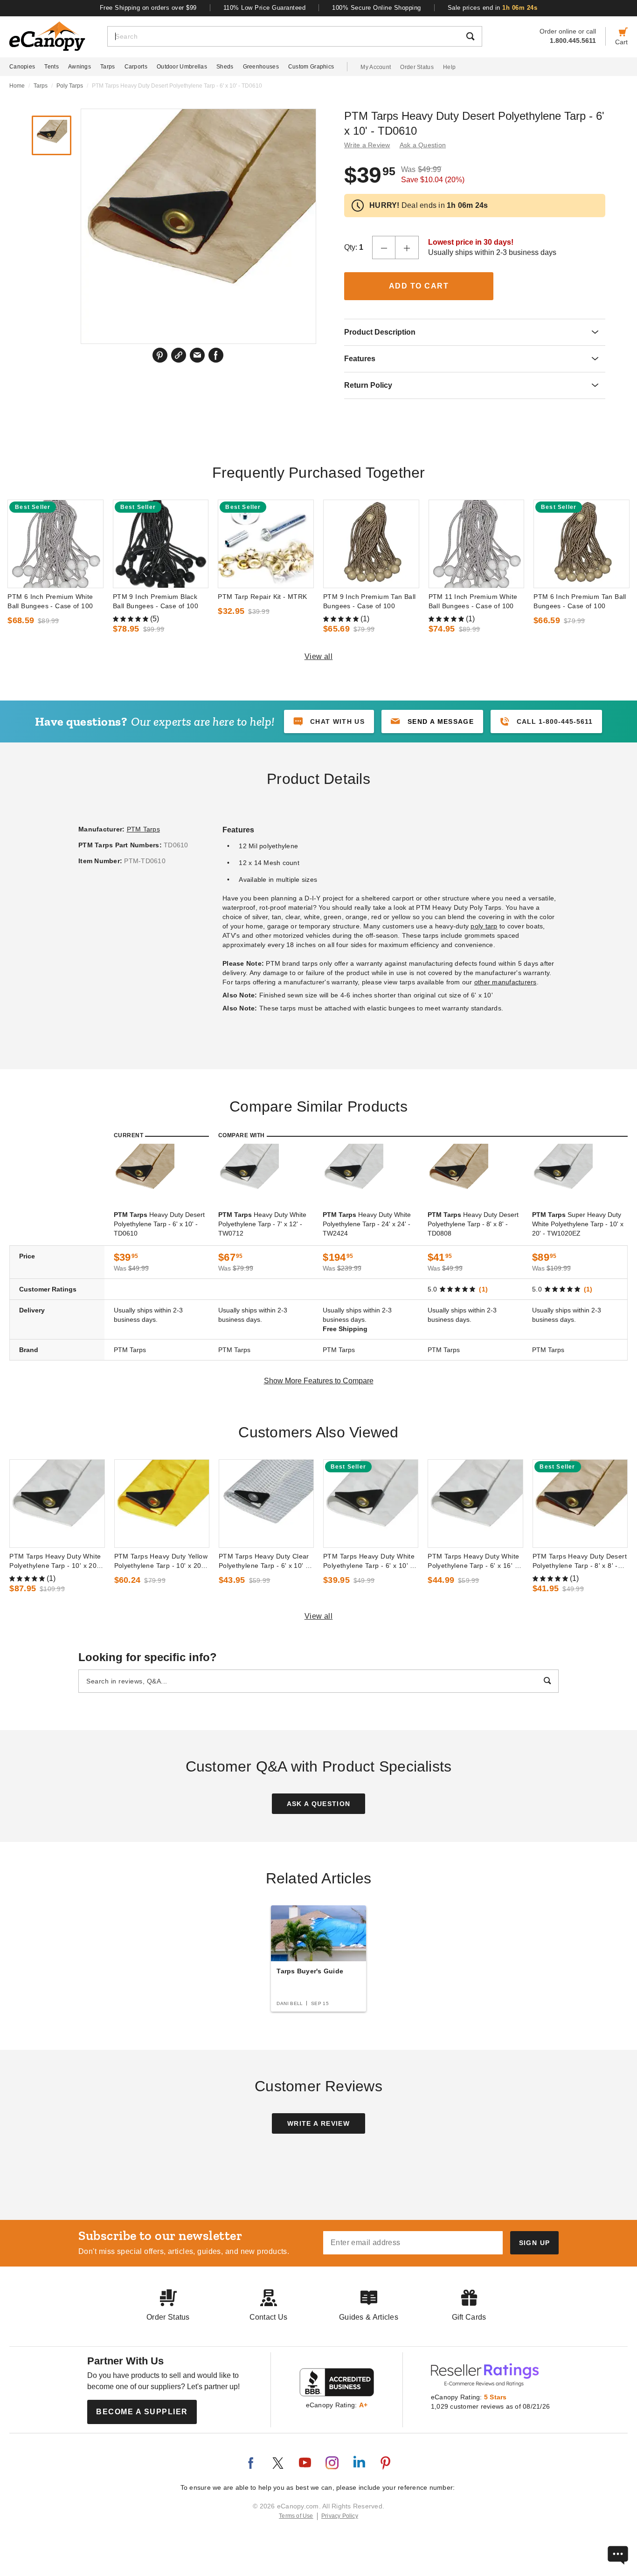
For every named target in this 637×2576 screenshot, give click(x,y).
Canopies (22, 67)
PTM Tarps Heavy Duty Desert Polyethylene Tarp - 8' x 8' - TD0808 (580, 1561)
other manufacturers (505, 982)
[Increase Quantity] (407, 247)
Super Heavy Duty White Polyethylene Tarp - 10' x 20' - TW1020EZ (578, 1224)
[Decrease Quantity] (384, 247)
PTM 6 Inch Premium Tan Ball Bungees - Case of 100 (580, 601)
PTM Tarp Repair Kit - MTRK (262, 597)
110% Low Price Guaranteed (265, 8)
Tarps (108, 67)
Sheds (225, 67)
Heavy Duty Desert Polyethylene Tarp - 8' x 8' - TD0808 (473, 1224)
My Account (376, 67)
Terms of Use (296, 2516)
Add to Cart (419, 286)
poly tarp (484, 926)
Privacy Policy (340, 2516)
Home (17, 86)
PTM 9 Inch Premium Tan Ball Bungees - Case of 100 (370, 601)
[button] (432, 721)
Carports (136, 67)
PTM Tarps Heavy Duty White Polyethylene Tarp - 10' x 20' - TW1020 (56, 1561)
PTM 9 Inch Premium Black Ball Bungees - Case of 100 (156, 601)
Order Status (417, 67)
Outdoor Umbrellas (182, 67)
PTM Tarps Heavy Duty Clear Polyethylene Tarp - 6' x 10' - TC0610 (264, 1561)
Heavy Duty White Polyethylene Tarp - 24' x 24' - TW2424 (367, 1224)
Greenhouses (261, 67)
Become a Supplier (142, 2412)
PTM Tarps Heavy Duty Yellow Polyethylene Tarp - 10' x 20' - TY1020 (161, 1561)
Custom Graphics (311, 67)
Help (449, 67)
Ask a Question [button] (423, 145)
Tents (52, 67)
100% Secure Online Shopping (377, 8)
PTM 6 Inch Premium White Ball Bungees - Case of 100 (50, 601)
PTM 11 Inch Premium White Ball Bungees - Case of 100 (473, 601)
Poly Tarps (70, 86)
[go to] (55, 544)
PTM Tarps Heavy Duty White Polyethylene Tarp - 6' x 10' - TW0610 (369, 1561)
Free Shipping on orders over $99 (148, 8)
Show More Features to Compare (319, 1381)
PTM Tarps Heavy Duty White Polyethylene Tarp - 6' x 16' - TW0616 (473, 1561)
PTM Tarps (143, 829)
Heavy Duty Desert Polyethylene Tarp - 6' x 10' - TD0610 (159, 1224)
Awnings (80, 67)
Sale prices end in (493, 8)
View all (319, 656)
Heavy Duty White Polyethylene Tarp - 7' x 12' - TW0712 (262, 1224)
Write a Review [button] (367, 145)
